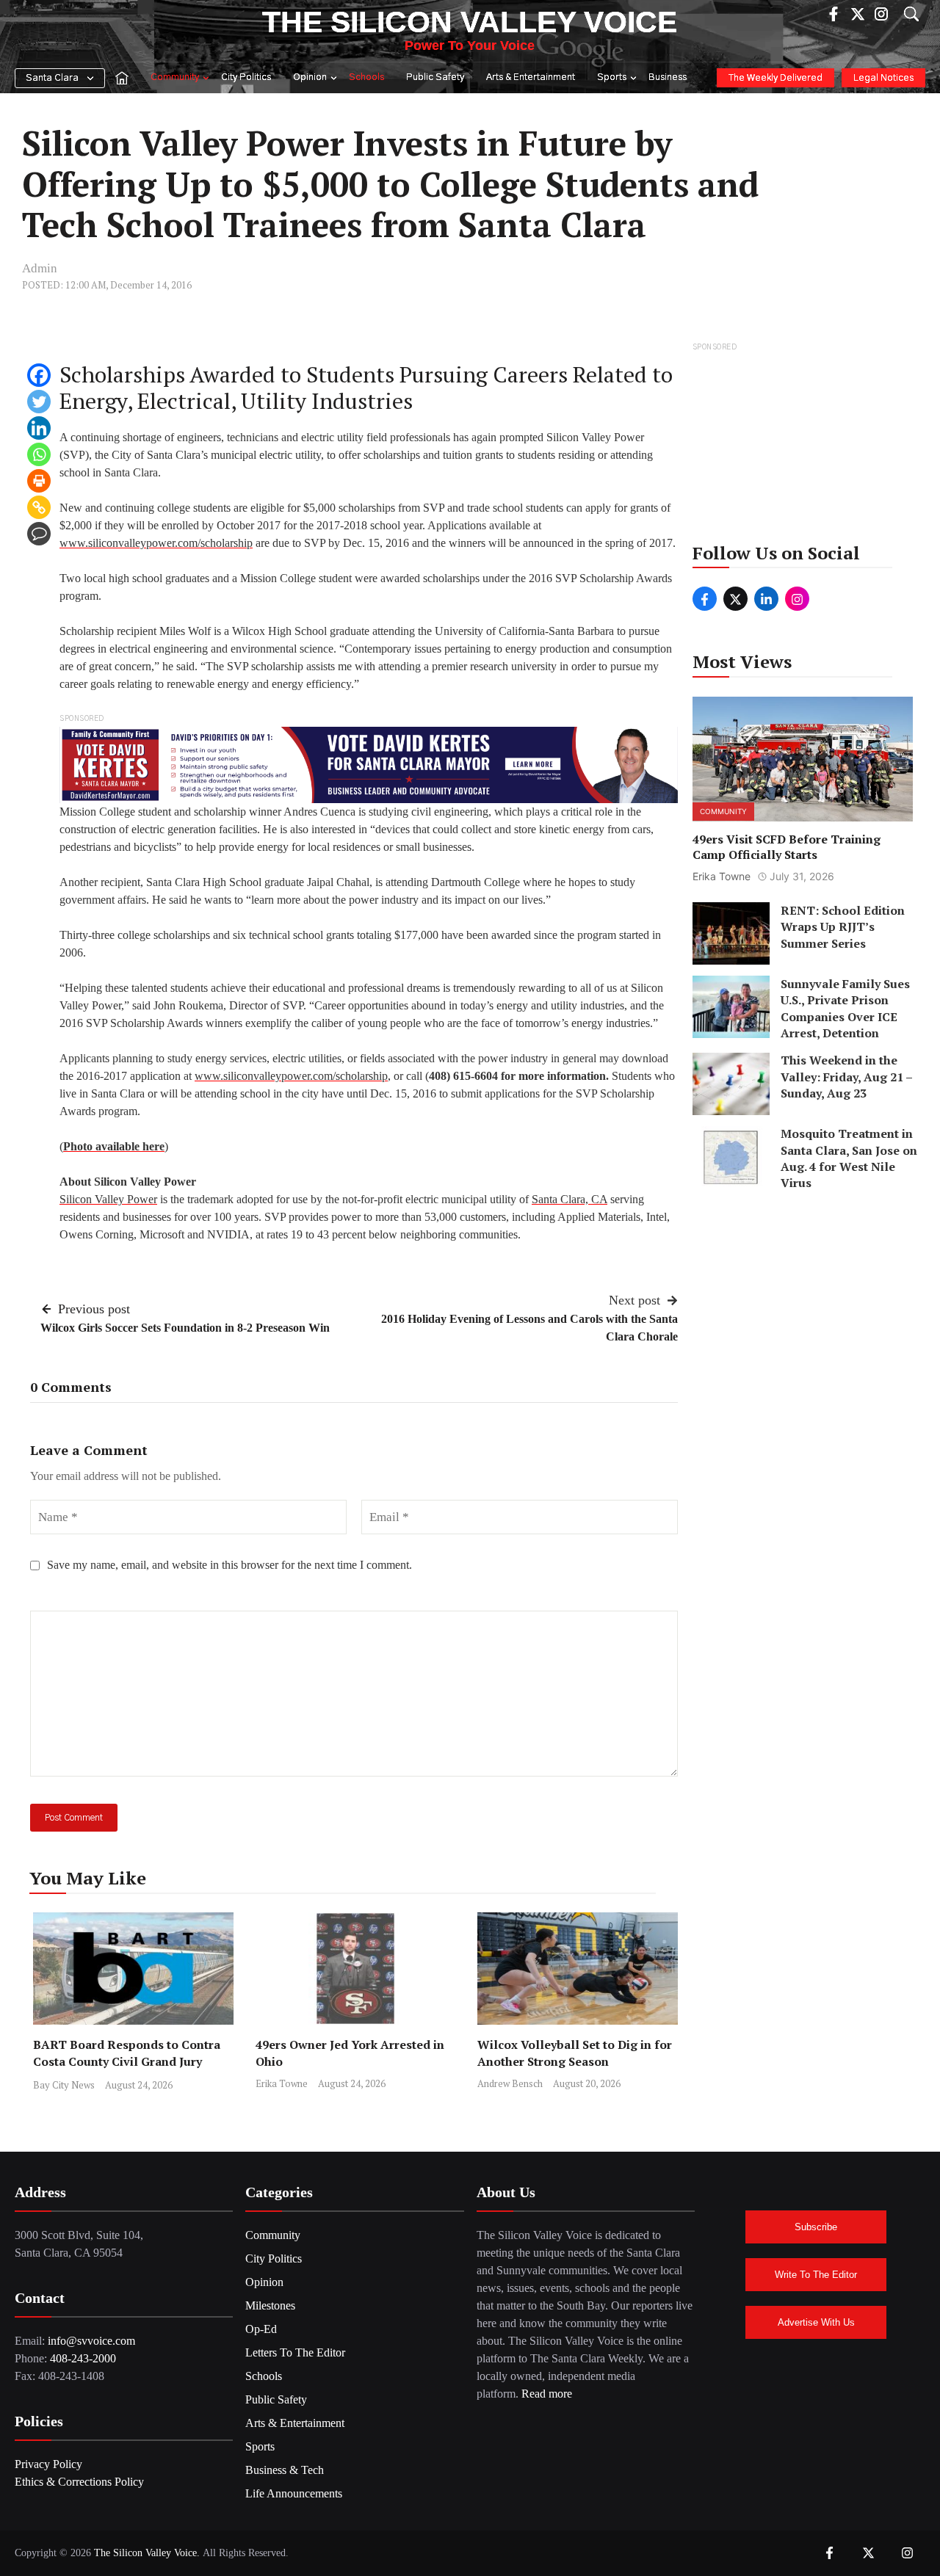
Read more (547, 2394)
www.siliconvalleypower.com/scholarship (156, 543)
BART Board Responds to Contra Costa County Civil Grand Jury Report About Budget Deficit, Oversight (127, 2070)
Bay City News (64, 2085)
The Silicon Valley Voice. (147, 2553)
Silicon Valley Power (108, 1199)
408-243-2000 (83, 2358)
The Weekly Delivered (775, 78)
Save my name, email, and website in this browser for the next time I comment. (229, 1565)
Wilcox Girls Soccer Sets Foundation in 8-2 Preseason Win (185, 1328)
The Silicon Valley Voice (470, 22)
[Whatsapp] (39, 454)
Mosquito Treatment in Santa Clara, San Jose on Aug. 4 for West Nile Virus (849, 1159)
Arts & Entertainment (531, 77)
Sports (612, 77)
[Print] (39, 481)
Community (175, 77)
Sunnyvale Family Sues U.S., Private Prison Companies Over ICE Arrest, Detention (845, 1008)
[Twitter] (39, 402)
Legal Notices (883, 78)
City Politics (246, 77)
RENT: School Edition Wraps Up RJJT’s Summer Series (843, 927)
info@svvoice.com (91, 2341)
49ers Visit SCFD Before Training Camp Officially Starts (787, 848)
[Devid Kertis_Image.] (369, 764)
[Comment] (39, 534)
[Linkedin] (39, 428)
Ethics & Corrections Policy (79, 2482)
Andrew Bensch (510, 2083)
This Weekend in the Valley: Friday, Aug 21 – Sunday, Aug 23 (846, 1077)
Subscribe (816, 2227)
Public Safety (435, 77)
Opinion (310, 77)
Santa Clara (52, 78)
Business (668, 77)
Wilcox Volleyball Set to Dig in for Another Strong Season (575, 2053)
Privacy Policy (48, 2464)
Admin (40, 268)
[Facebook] (39, 375)
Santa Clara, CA (570, 1199)
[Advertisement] (804, 447)
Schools (366, 77)
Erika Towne (282, 2083)
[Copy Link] (39, 507)
